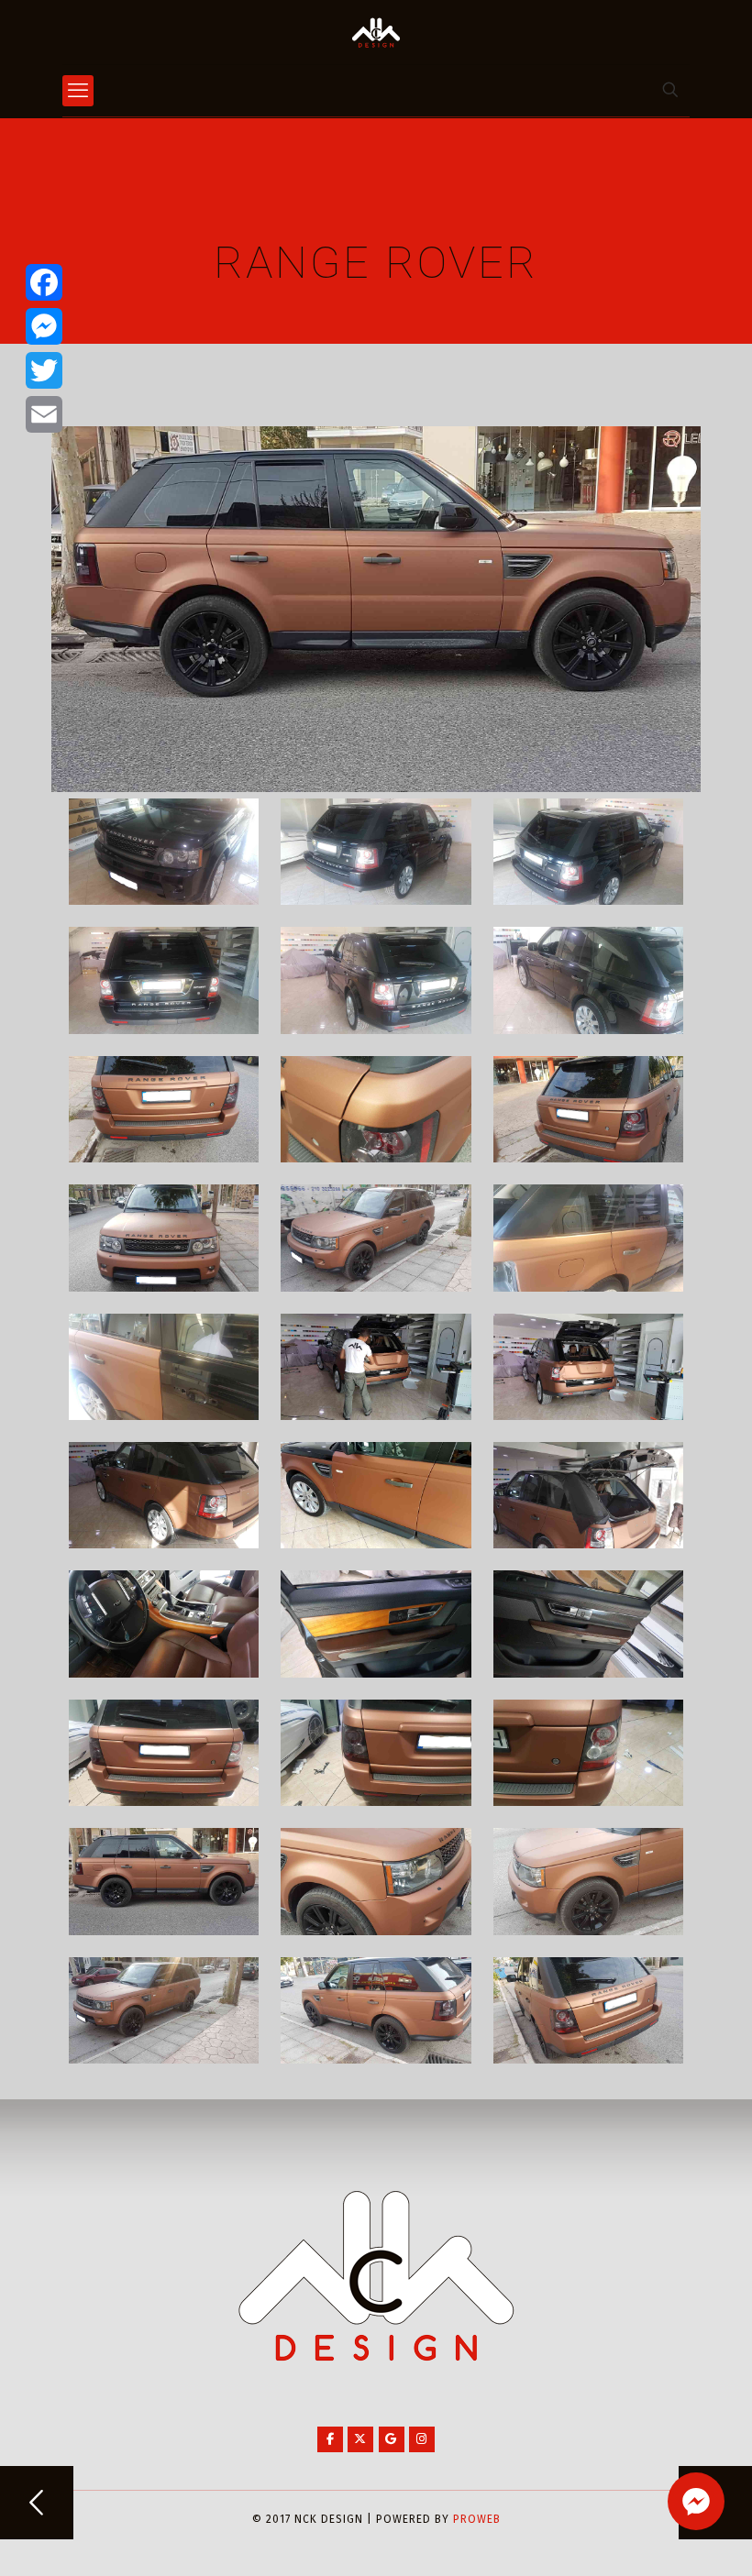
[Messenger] (44, 326)
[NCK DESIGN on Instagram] (422, 2439)
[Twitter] (44, 370)
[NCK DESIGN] (376, 32)
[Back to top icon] (664, 2538)
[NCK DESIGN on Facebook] (330, 2439)
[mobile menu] (78, 91)
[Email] (44, 414)
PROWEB (477, 2519)
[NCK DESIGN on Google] (392, 2439)
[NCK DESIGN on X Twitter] (360, 2439)
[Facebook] (44, 282)
